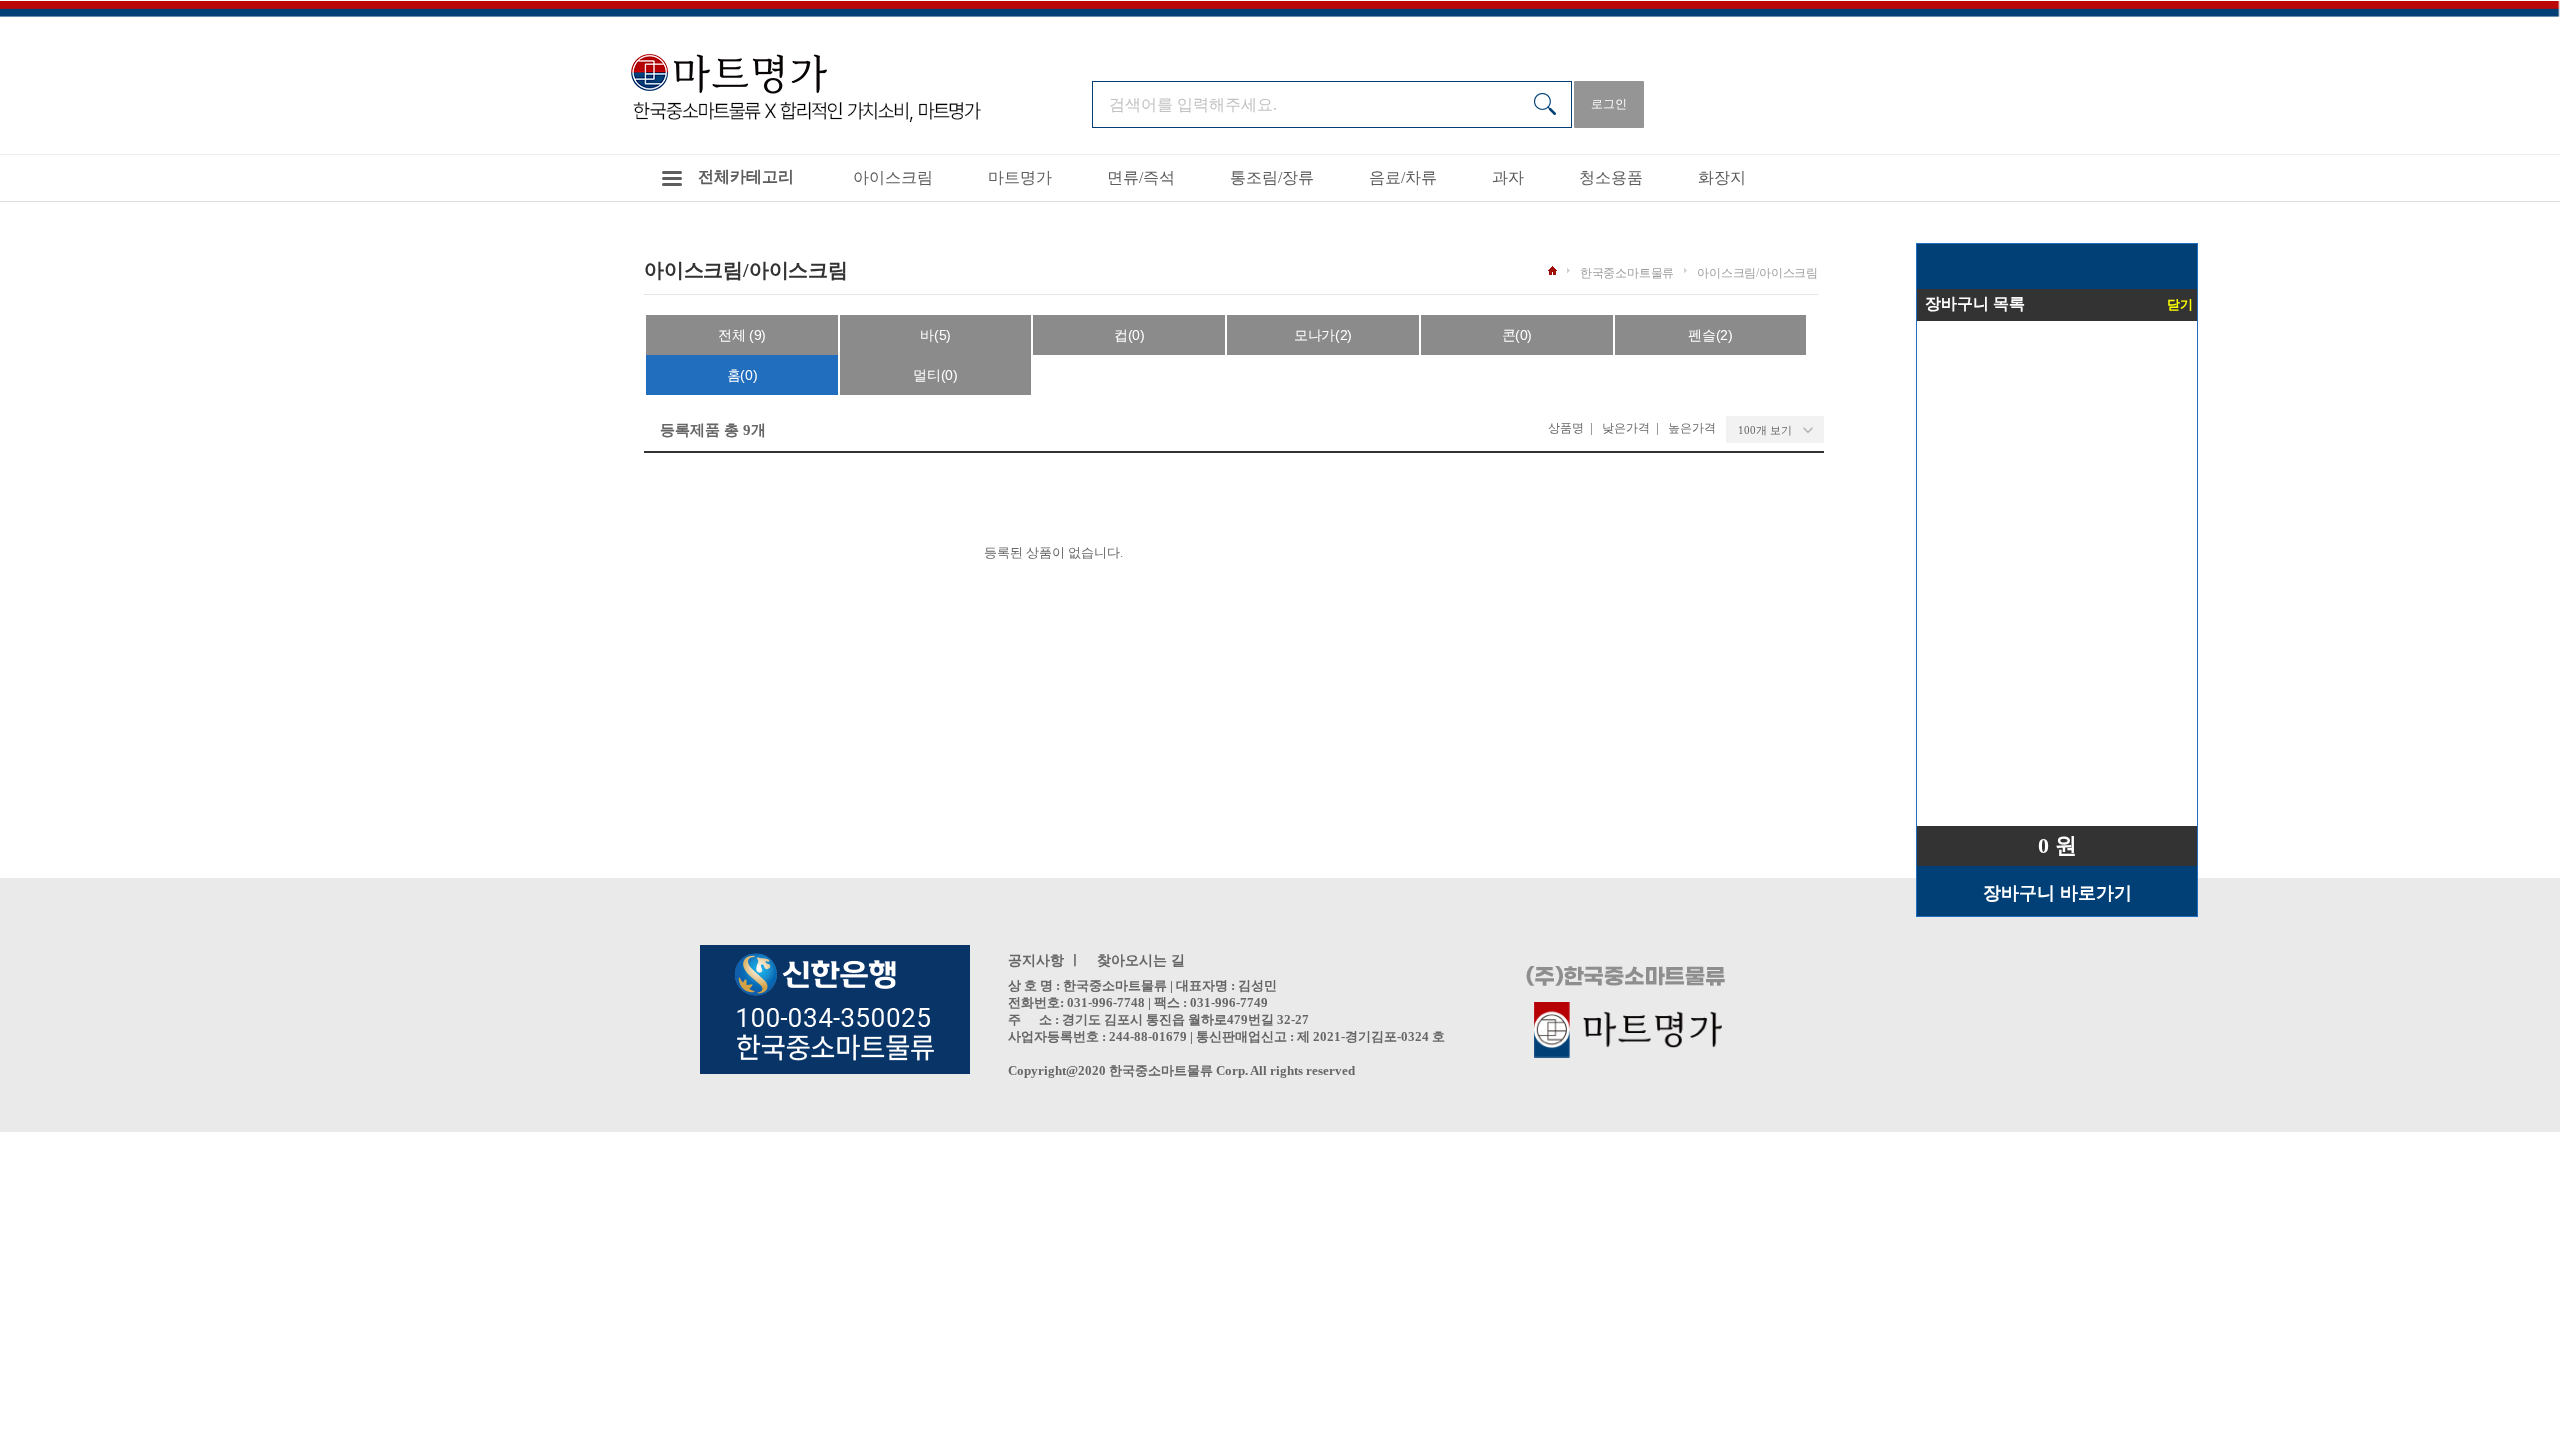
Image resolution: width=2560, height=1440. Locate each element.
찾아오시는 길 (1141, 960)
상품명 (1566, 428)
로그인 (1609, 104)
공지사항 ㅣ (1045, 960)
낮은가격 (1626, 428)
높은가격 (1692, 428)
